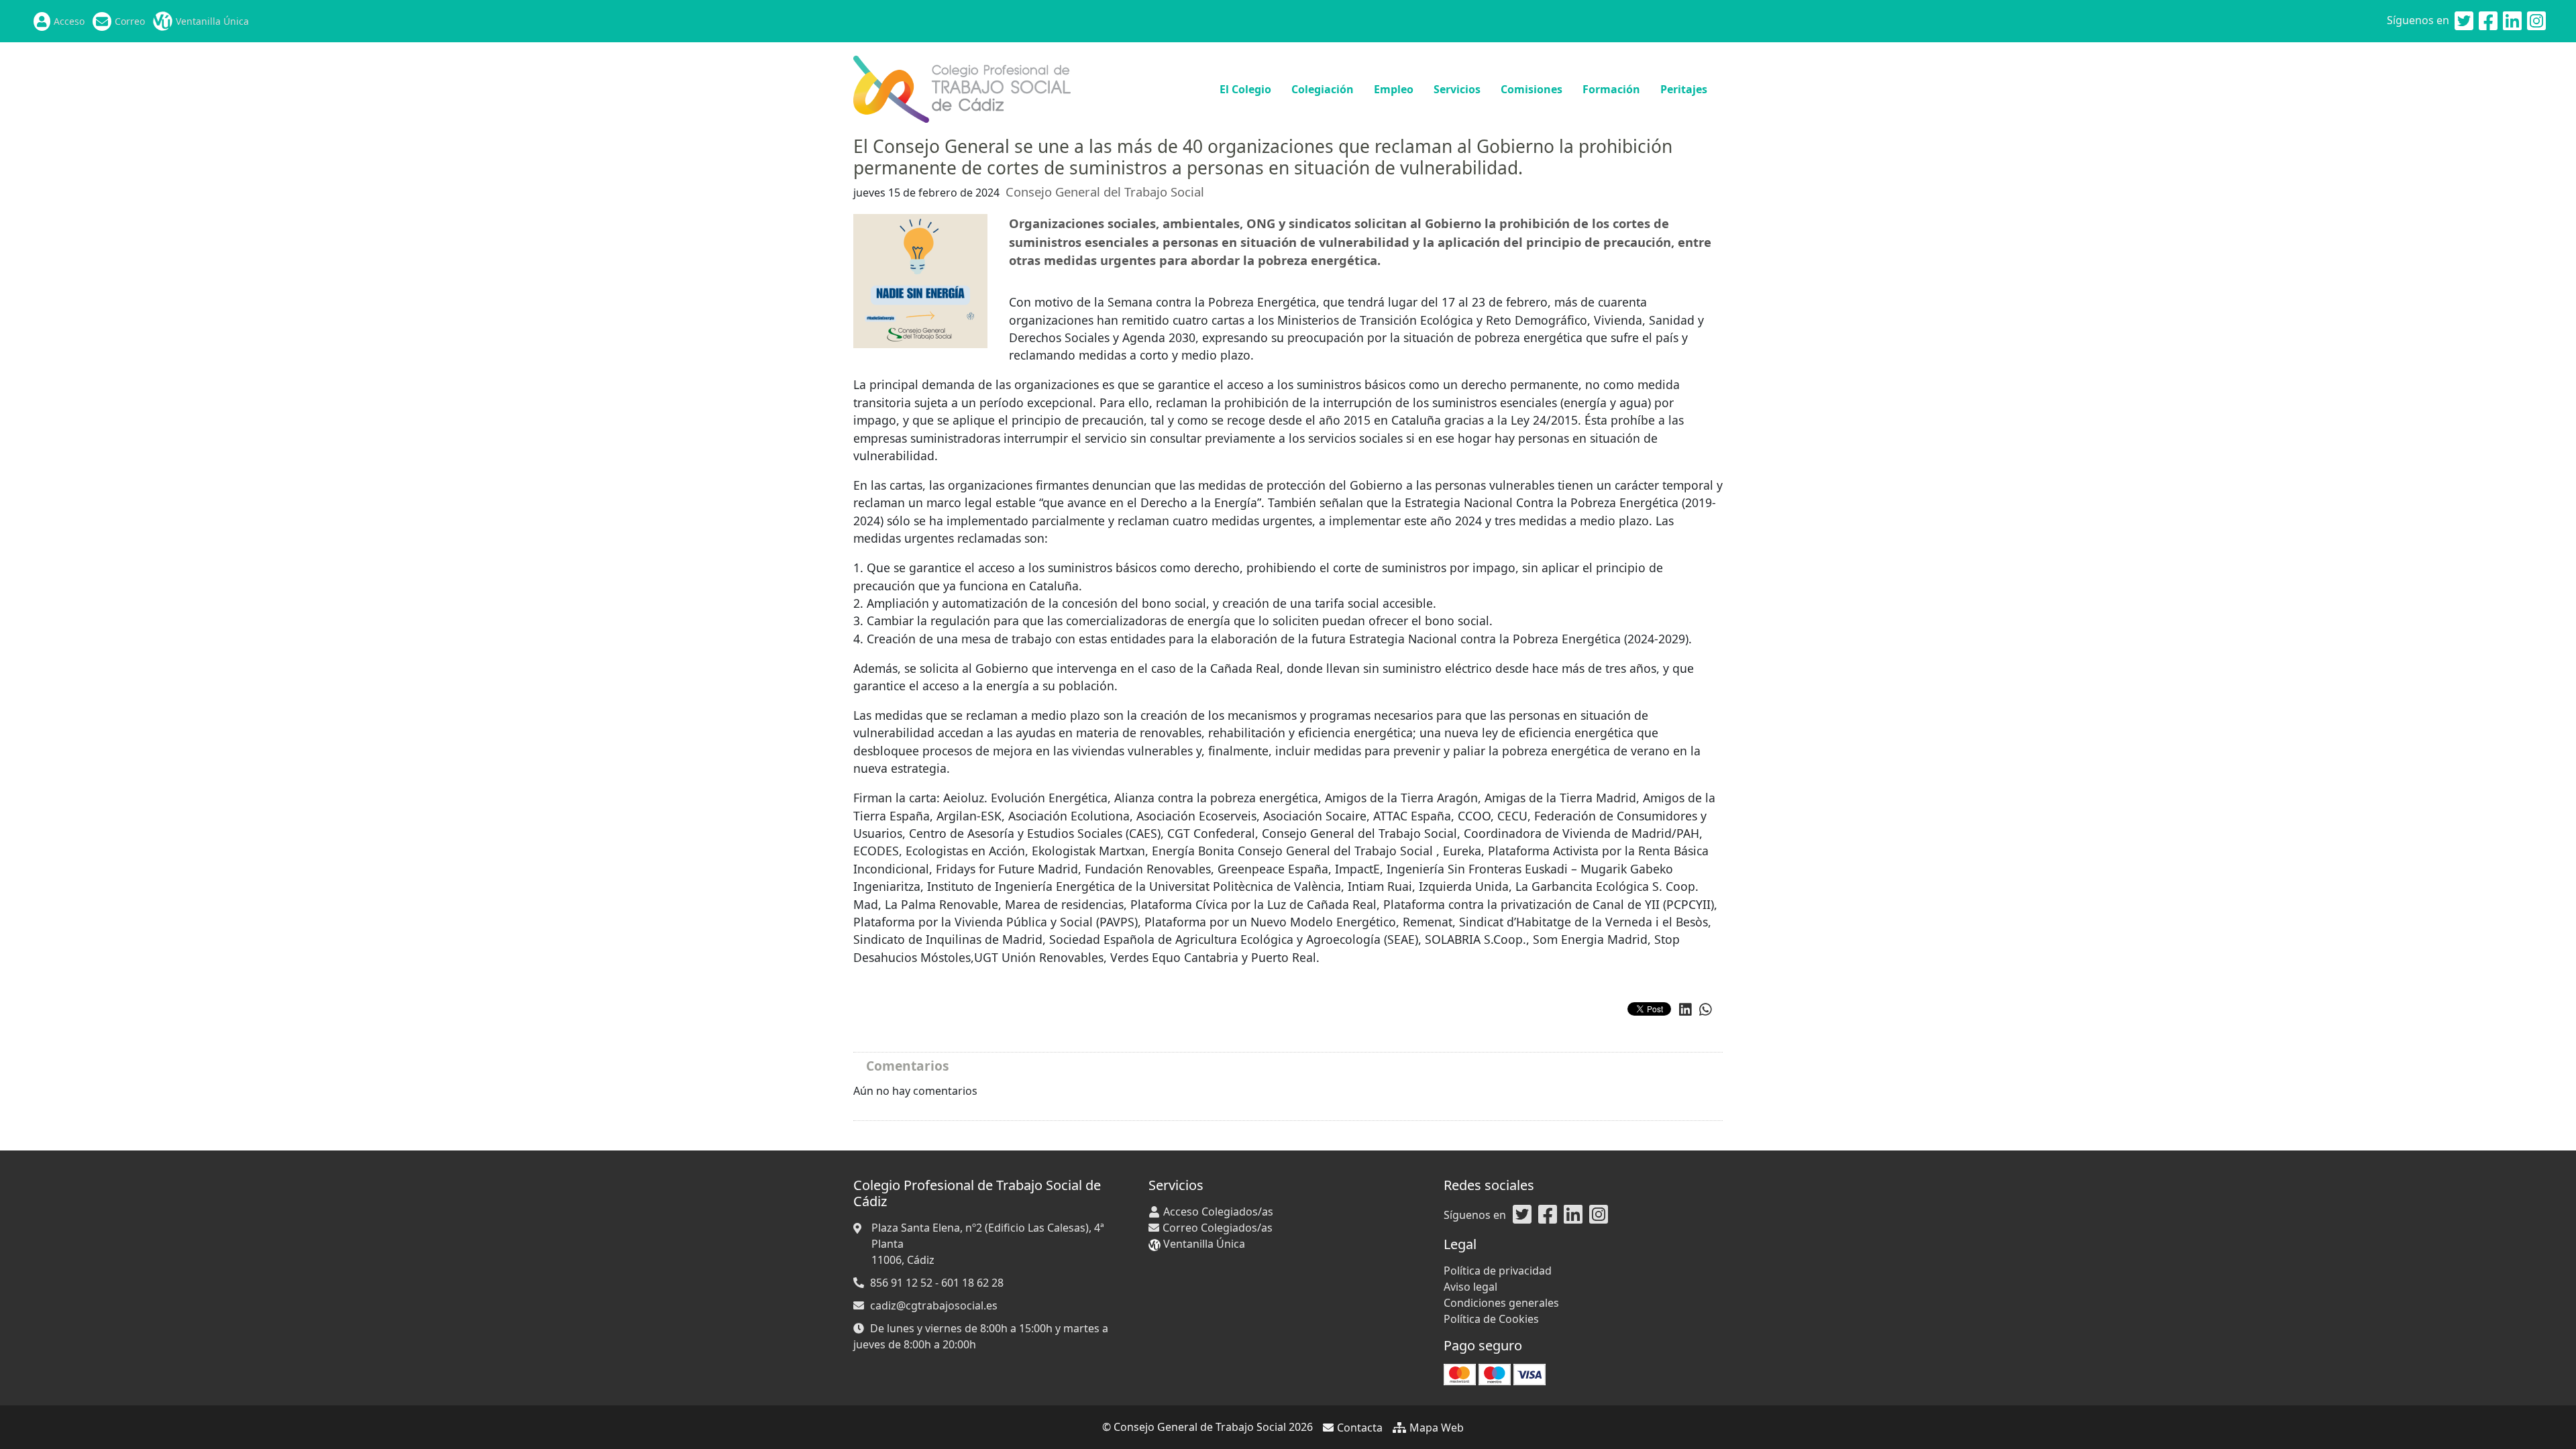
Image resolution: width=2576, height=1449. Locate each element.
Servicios (1457, 89)
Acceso (69, 21)
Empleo (1394, 89)
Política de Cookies (1491, 1319)
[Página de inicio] (962, 88)
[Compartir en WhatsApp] (1706, 1010)
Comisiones (1532, 89)
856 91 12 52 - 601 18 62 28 (937, 1283)
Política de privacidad (1498, 1271)
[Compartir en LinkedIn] (1685, 1010)
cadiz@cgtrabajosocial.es (934, 1305)
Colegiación (1323, 89)
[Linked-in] (2512, 21)
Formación (1611, 89)
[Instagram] (2536, 21)
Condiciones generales (1501, 1303)
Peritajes (1684, 89)
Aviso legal (1470, 1287)
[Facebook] (2488, 21)
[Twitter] (2464, 21)
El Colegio (1245, 89)
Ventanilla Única (212, 21)
